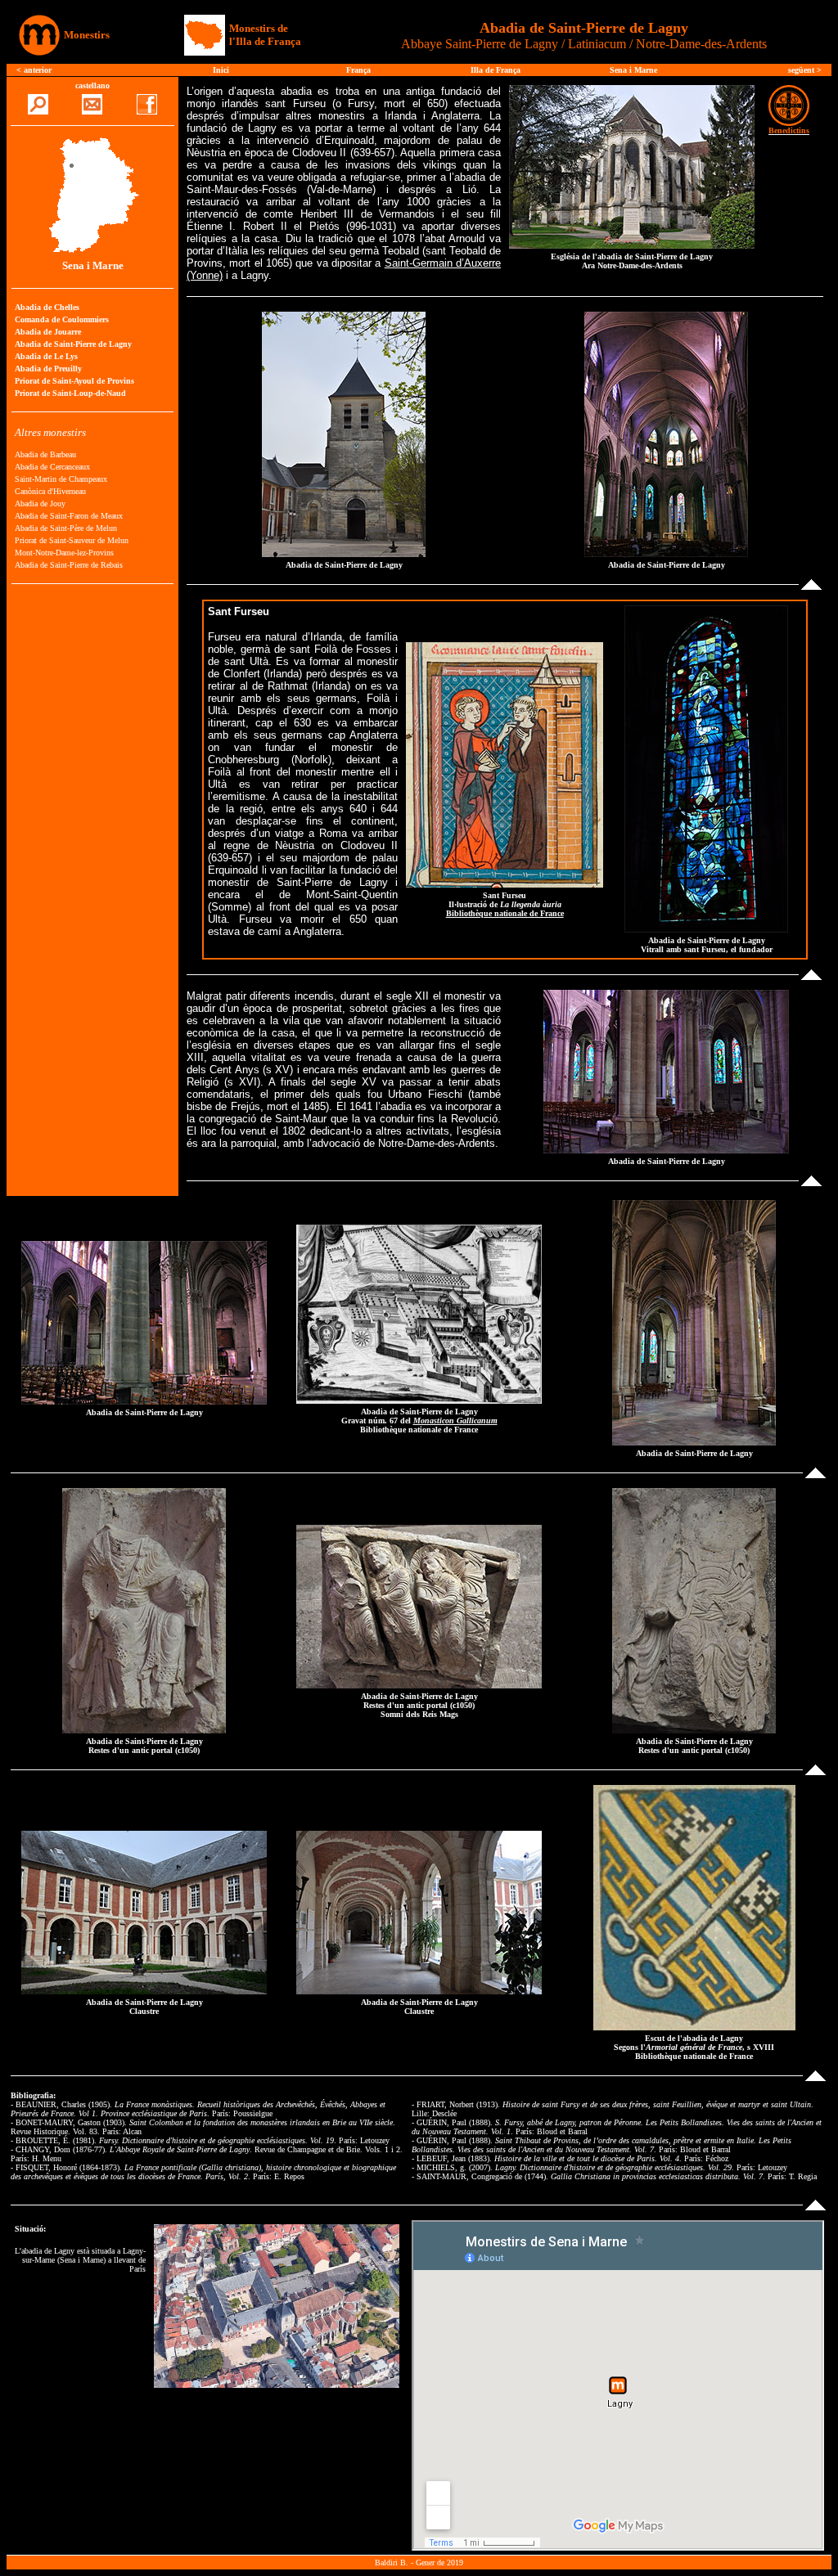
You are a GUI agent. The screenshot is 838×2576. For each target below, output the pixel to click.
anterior (38, 70)
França (358, 70)
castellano (92, 85)
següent (802, 70)
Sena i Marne (633, 70)
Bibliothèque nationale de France (505, 913)
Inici (221, 70)
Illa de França (496, 70)
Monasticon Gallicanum (455, 1421)
